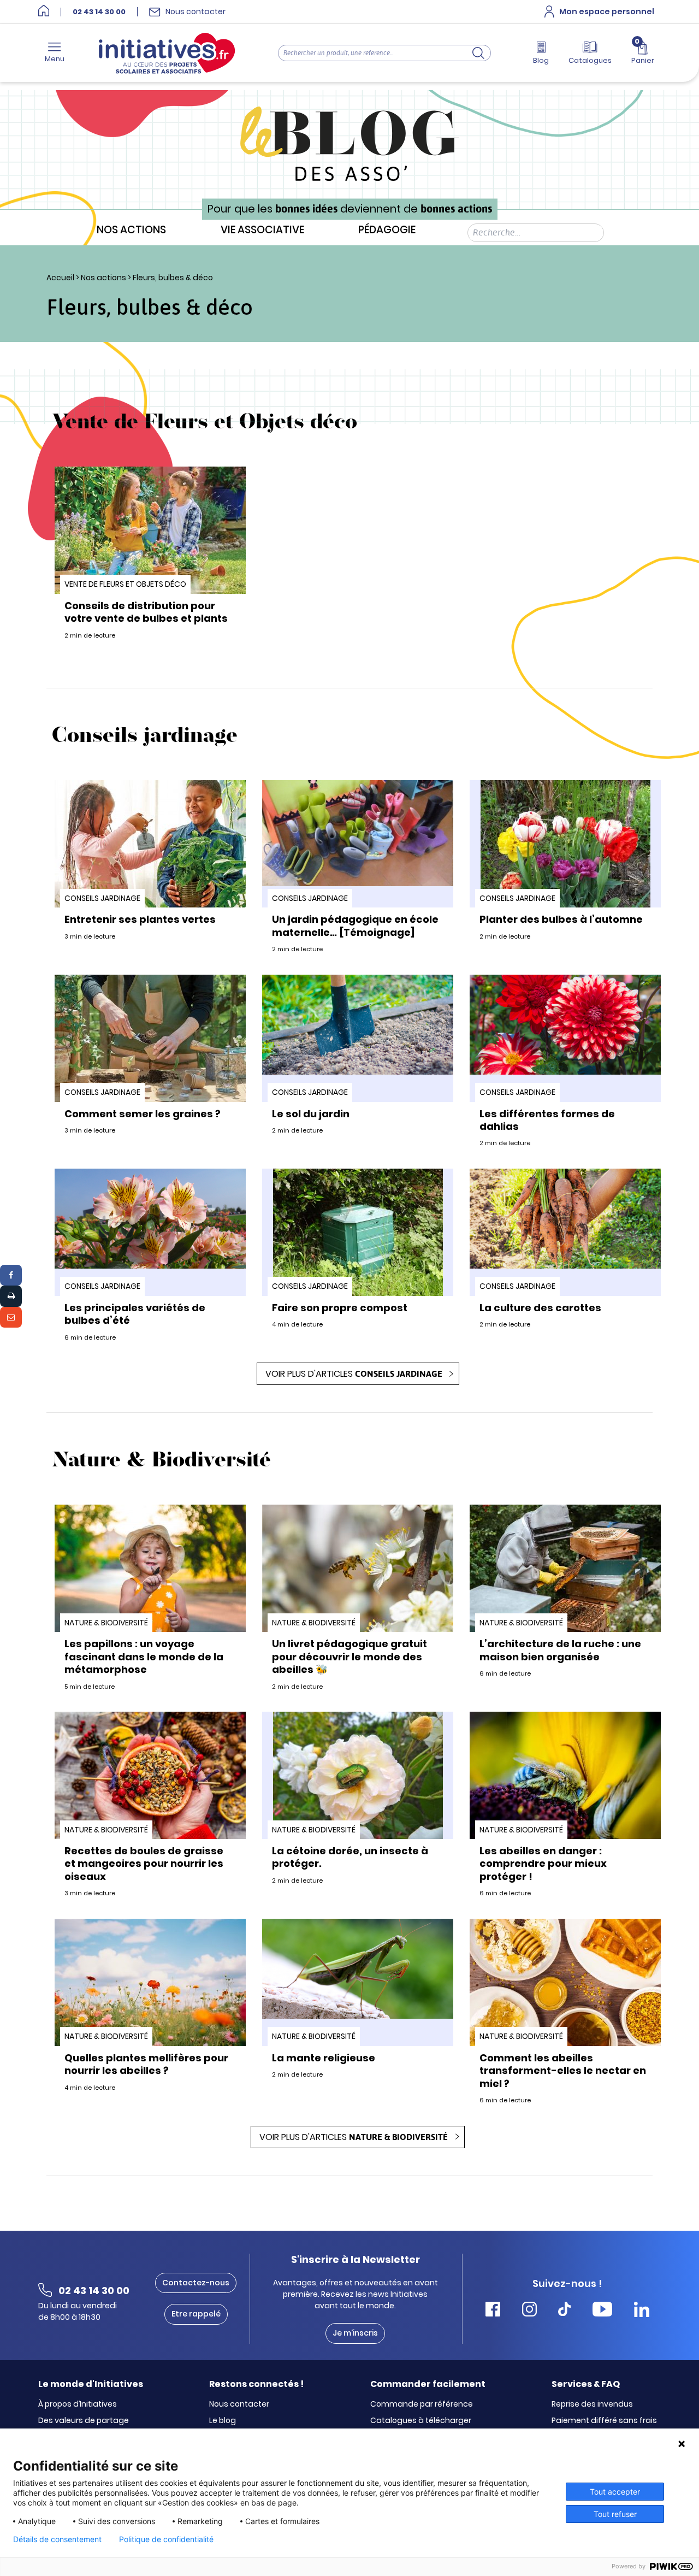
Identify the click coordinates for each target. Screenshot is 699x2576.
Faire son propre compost (340, 1308)
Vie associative (262, 230)
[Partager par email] (11, 1317)
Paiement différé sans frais (604, 2421)
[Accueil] (44, 12)
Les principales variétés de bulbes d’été (135, 1314)
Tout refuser (615, 2514)
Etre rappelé (196, 2314)
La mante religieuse (324, 2058)
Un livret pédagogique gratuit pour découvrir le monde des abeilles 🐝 (349, 1657)
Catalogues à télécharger (421, 2421)
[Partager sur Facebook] (11, 1275)
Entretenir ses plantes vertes (140, 919)
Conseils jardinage (102, 898)
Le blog (223, 2421)
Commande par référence (422, 2404)
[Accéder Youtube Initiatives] (602, 2311)
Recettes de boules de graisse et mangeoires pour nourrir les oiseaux (144, 1864)
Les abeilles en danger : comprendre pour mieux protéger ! (543, 1864)
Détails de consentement (57, 2539)
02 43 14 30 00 (99, 12)
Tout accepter (615, 2492)
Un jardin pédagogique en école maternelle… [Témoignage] (355, 926)
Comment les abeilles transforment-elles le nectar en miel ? (563, 2071)
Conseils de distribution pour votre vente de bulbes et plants (146, 612)
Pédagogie (387, 230)
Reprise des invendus (592, 2404)
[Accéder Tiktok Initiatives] (564, 2311)
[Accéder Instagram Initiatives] (529, 2311)
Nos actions (131, 230)
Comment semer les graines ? (143, 1114)
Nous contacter (239, 2404)
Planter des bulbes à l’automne (561, 919)
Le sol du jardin (311, 1114)
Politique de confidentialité (166, 2539)
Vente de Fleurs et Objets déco (125, 584)
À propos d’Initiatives (78, 2404)
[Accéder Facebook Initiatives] (493, 2311)
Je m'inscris (355, 2333)
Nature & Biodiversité (106, 1623)
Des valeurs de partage (84, 2421)
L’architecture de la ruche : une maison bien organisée (560, 1650)
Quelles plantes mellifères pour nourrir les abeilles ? (146, 2064)
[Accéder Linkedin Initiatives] (642, 2311)
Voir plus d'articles (354, 1374)
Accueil (60, 278)
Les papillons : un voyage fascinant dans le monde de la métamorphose (144, 1657)
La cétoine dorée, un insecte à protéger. (350, 1857)
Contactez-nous (196, 2283)
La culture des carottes (540, 1308)
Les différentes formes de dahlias (547, 1120)
